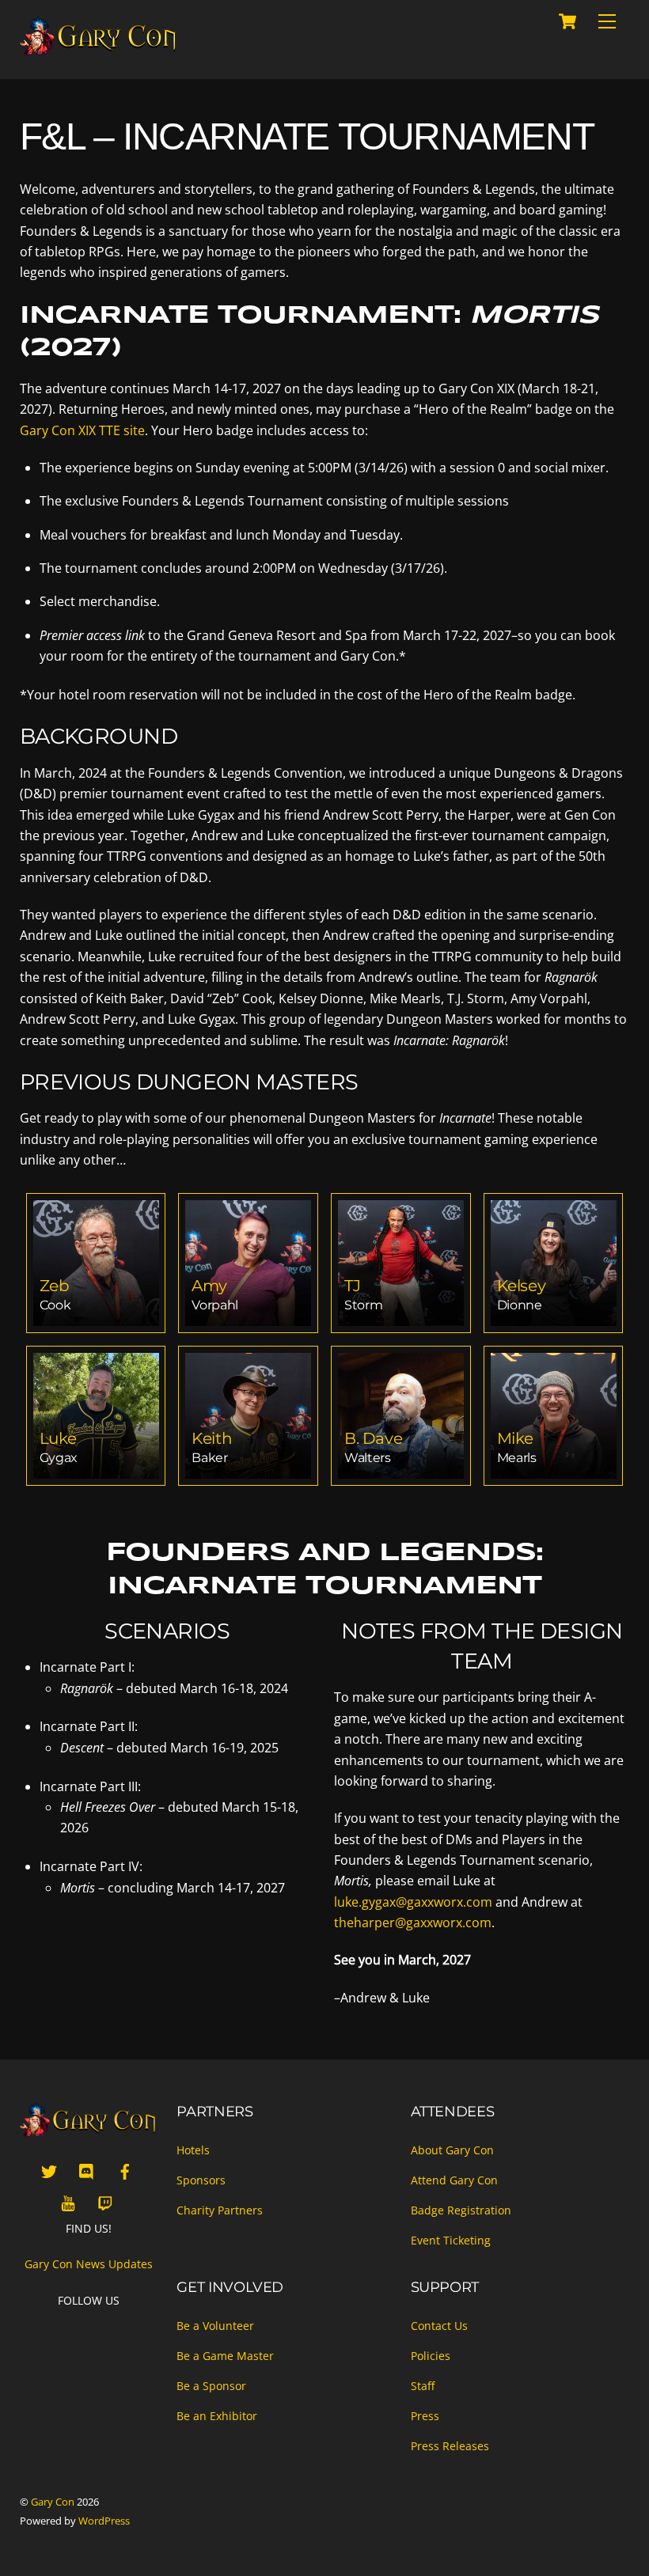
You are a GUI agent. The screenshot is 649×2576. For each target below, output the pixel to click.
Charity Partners (220, 2210)
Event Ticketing (451, 2240)
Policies (431, 2356)
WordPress (104, 2521)
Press (425, 2416)
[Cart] (567, 21)
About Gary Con (452, 2150)
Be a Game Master (225, 2356)
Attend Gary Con (454, 2180)
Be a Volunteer (215, 2326)
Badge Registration (461, 2210)
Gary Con (53, 2502)
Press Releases (450, 2446)
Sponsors (201, 2180)
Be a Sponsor (211, 2386)
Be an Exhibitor (217, 2416)
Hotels (193, 2150)
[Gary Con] (99, 50)
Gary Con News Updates (89, 2264)
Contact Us (439, 2326)
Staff (423, 2386)
